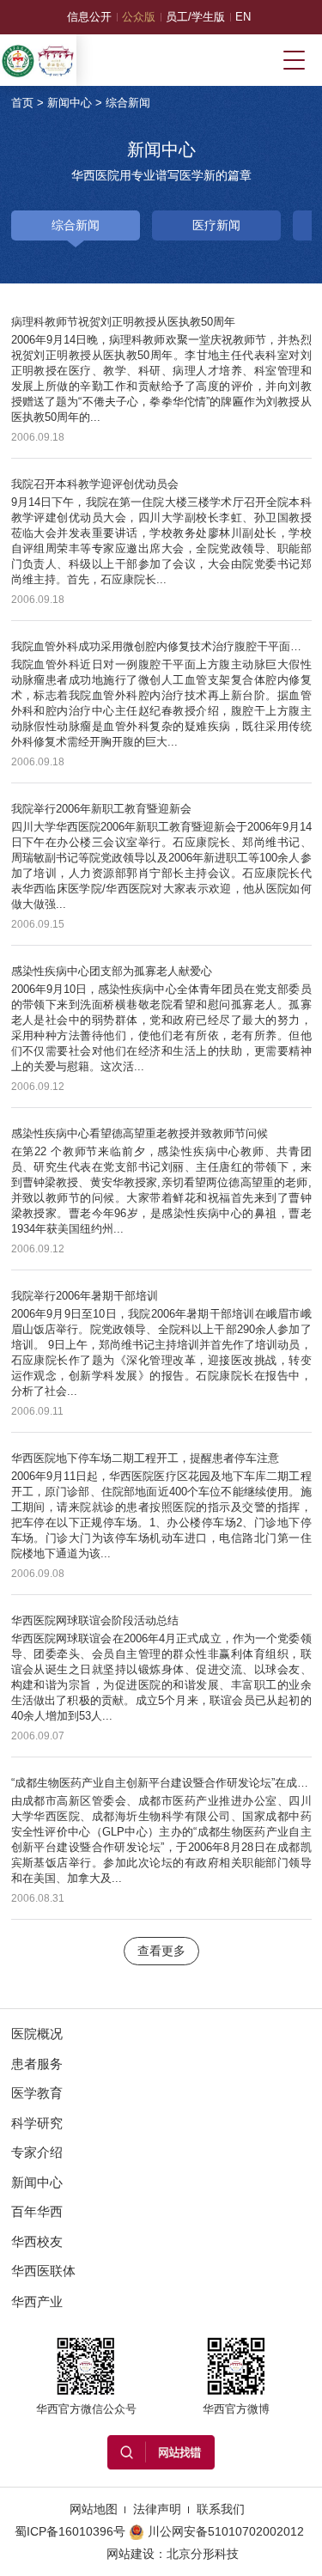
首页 (22, 103)
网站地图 (94, 2509)
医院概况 (37, 2034)
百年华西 (37, 2211)
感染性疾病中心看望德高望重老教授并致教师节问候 (140, 1133)
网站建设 (131, 2554)
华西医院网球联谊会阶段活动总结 (95, 1620)
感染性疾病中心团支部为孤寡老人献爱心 (112, 971)
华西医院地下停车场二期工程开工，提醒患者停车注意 (145, 1458)
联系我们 (221, 2509)
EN (243, 17)
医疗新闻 (216, 225)
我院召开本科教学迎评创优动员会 (95, 484)
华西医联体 (43, 2271)
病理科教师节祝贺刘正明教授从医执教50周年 (123, 322)
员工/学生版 (195, 17)
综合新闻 (128, 103)
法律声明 (157, 2509)
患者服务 (37, 2064)
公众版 (139, 17)
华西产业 (37, 2302)
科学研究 (37, 2123)
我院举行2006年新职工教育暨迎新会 (101, 809)
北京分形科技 (203, 2554)
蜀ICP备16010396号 (70, 2531)
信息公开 (89, 17)
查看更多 (161, 1951)
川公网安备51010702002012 (226, 2531)
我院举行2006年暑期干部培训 (85, 1296)
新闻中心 (70, 103)
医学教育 (37, 2093)
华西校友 (37, 2241)
